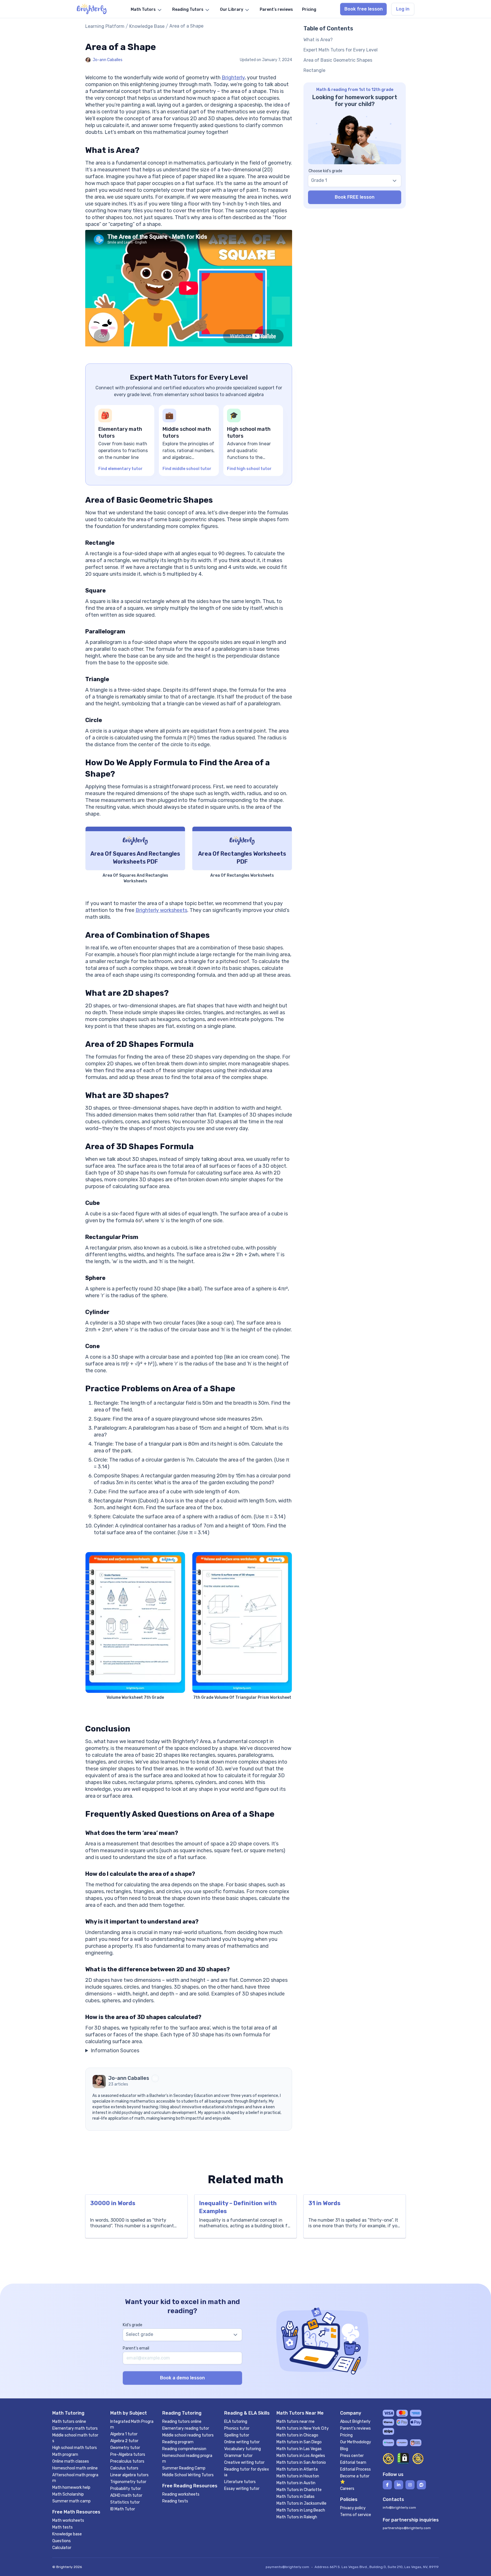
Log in (403, 9)
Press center (352, 2456)
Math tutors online (69, 2422)
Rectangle (314, 70)
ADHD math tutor (126, 2495)
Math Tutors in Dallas (296, 2497)
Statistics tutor (125, 2502)
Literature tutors (240, 2482)
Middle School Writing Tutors (188, 2475)
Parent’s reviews (355, 2428)
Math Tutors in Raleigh (297, 2517)
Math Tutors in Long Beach (301, 2510)
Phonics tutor (237, 2428)
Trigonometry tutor (128, 2482)
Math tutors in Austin (296, 2483)
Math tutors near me (296, 2422)
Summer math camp (71, 2501)
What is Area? (318, 40)
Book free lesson (364, 9)
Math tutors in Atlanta (297, 2469)
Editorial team (353, 2462)
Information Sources (115, 2051)
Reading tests (175, 2501)
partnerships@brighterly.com (407, 2528)
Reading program (178, 2442)
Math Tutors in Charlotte (299, 2490)
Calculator (62, 2548)
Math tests (63, 2527)
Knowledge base (67, 2534)
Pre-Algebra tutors (128, 2455)
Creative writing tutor (244, 2462)
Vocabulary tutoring (243, 2449)
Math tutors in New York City (303, 2428)
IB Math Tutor (123, 2509)
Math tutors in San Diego (299, 2442)
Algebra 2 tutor (124, 2441)
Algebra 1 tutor (124, 2434)
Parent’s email (136, 2348)
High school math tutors (75, 2448)
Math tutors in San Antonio (301, 2462)
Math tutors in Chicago (297, 2435)
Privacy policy (353, 2508)
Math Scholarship (68, 2494)
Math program (65, 2455)
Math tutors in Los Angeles (301, 2456)
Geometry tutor (125, 2448)
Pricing (346, 2435)
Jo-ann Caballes (108, 60)
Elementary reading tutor (186, 2428)
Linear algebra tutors (129, 2475)
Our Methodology (356, 2442)
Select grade (140, 2334)
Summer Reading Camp (184, 2468)
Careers (347, 2489)
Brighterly (233, 78)
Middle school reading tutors (188, 2435)
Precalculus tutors (127, 2461)
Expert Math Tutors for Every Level (341, 50)
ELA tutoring (236, 2422)
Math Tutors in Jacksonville (301, 2503)
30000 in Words (113, 2203)
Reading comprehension (184, 2449)
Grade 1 (319, 180)
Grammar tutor (238, 2456)
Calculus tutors (124, 2468)
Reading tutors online (182, 2422)
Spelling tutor (237, 2435)
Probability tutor (126, 2489)
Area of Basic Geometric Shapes (338, 60)
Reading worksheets (181, 2494)
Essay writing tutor (242, 2489)
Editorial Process (355, 2469)
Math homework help (71, 2487)
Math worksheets (68, 2520)
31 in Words (324, 2203)
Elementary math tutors (75, 2428)
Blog (344, 2449)
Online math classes (71, 2461)
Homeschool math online (75, 2468)
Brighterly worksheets (161, 910)
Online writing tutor (242, 2442)
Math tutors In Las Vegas (299, 2449)
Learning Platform (105, 26)
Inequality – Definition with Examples (238, 2207)
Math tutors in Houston (298, 2476)
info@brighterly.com (399, 2508)
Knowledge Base (147, 26)
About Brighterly (355, 2422)
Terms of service (356, 2515)
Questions (62, 2541)
